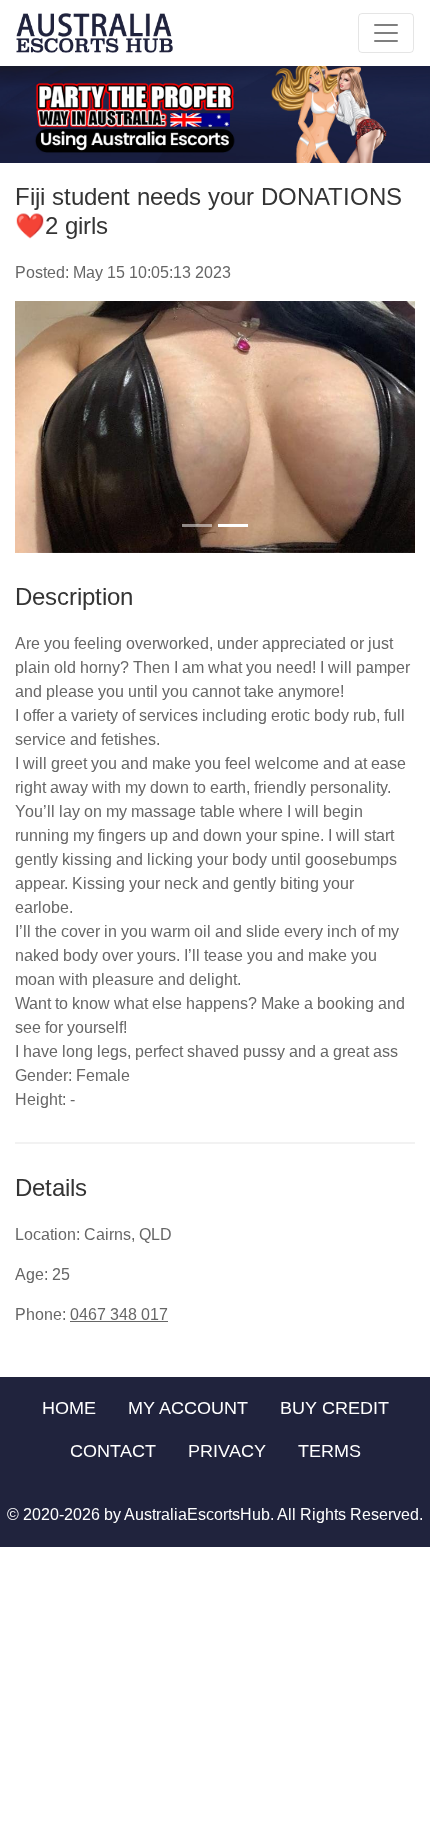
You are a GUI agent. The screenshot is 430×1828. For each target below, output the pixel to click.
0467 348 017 (119, 1314)
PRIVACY (227, 1451)
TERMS (329, 1451)
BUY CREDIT (334, 1408)
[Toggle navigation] (386, 33)
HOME (69, 1408)
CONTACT (113, 1451)
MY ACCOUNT (188, 1408)
